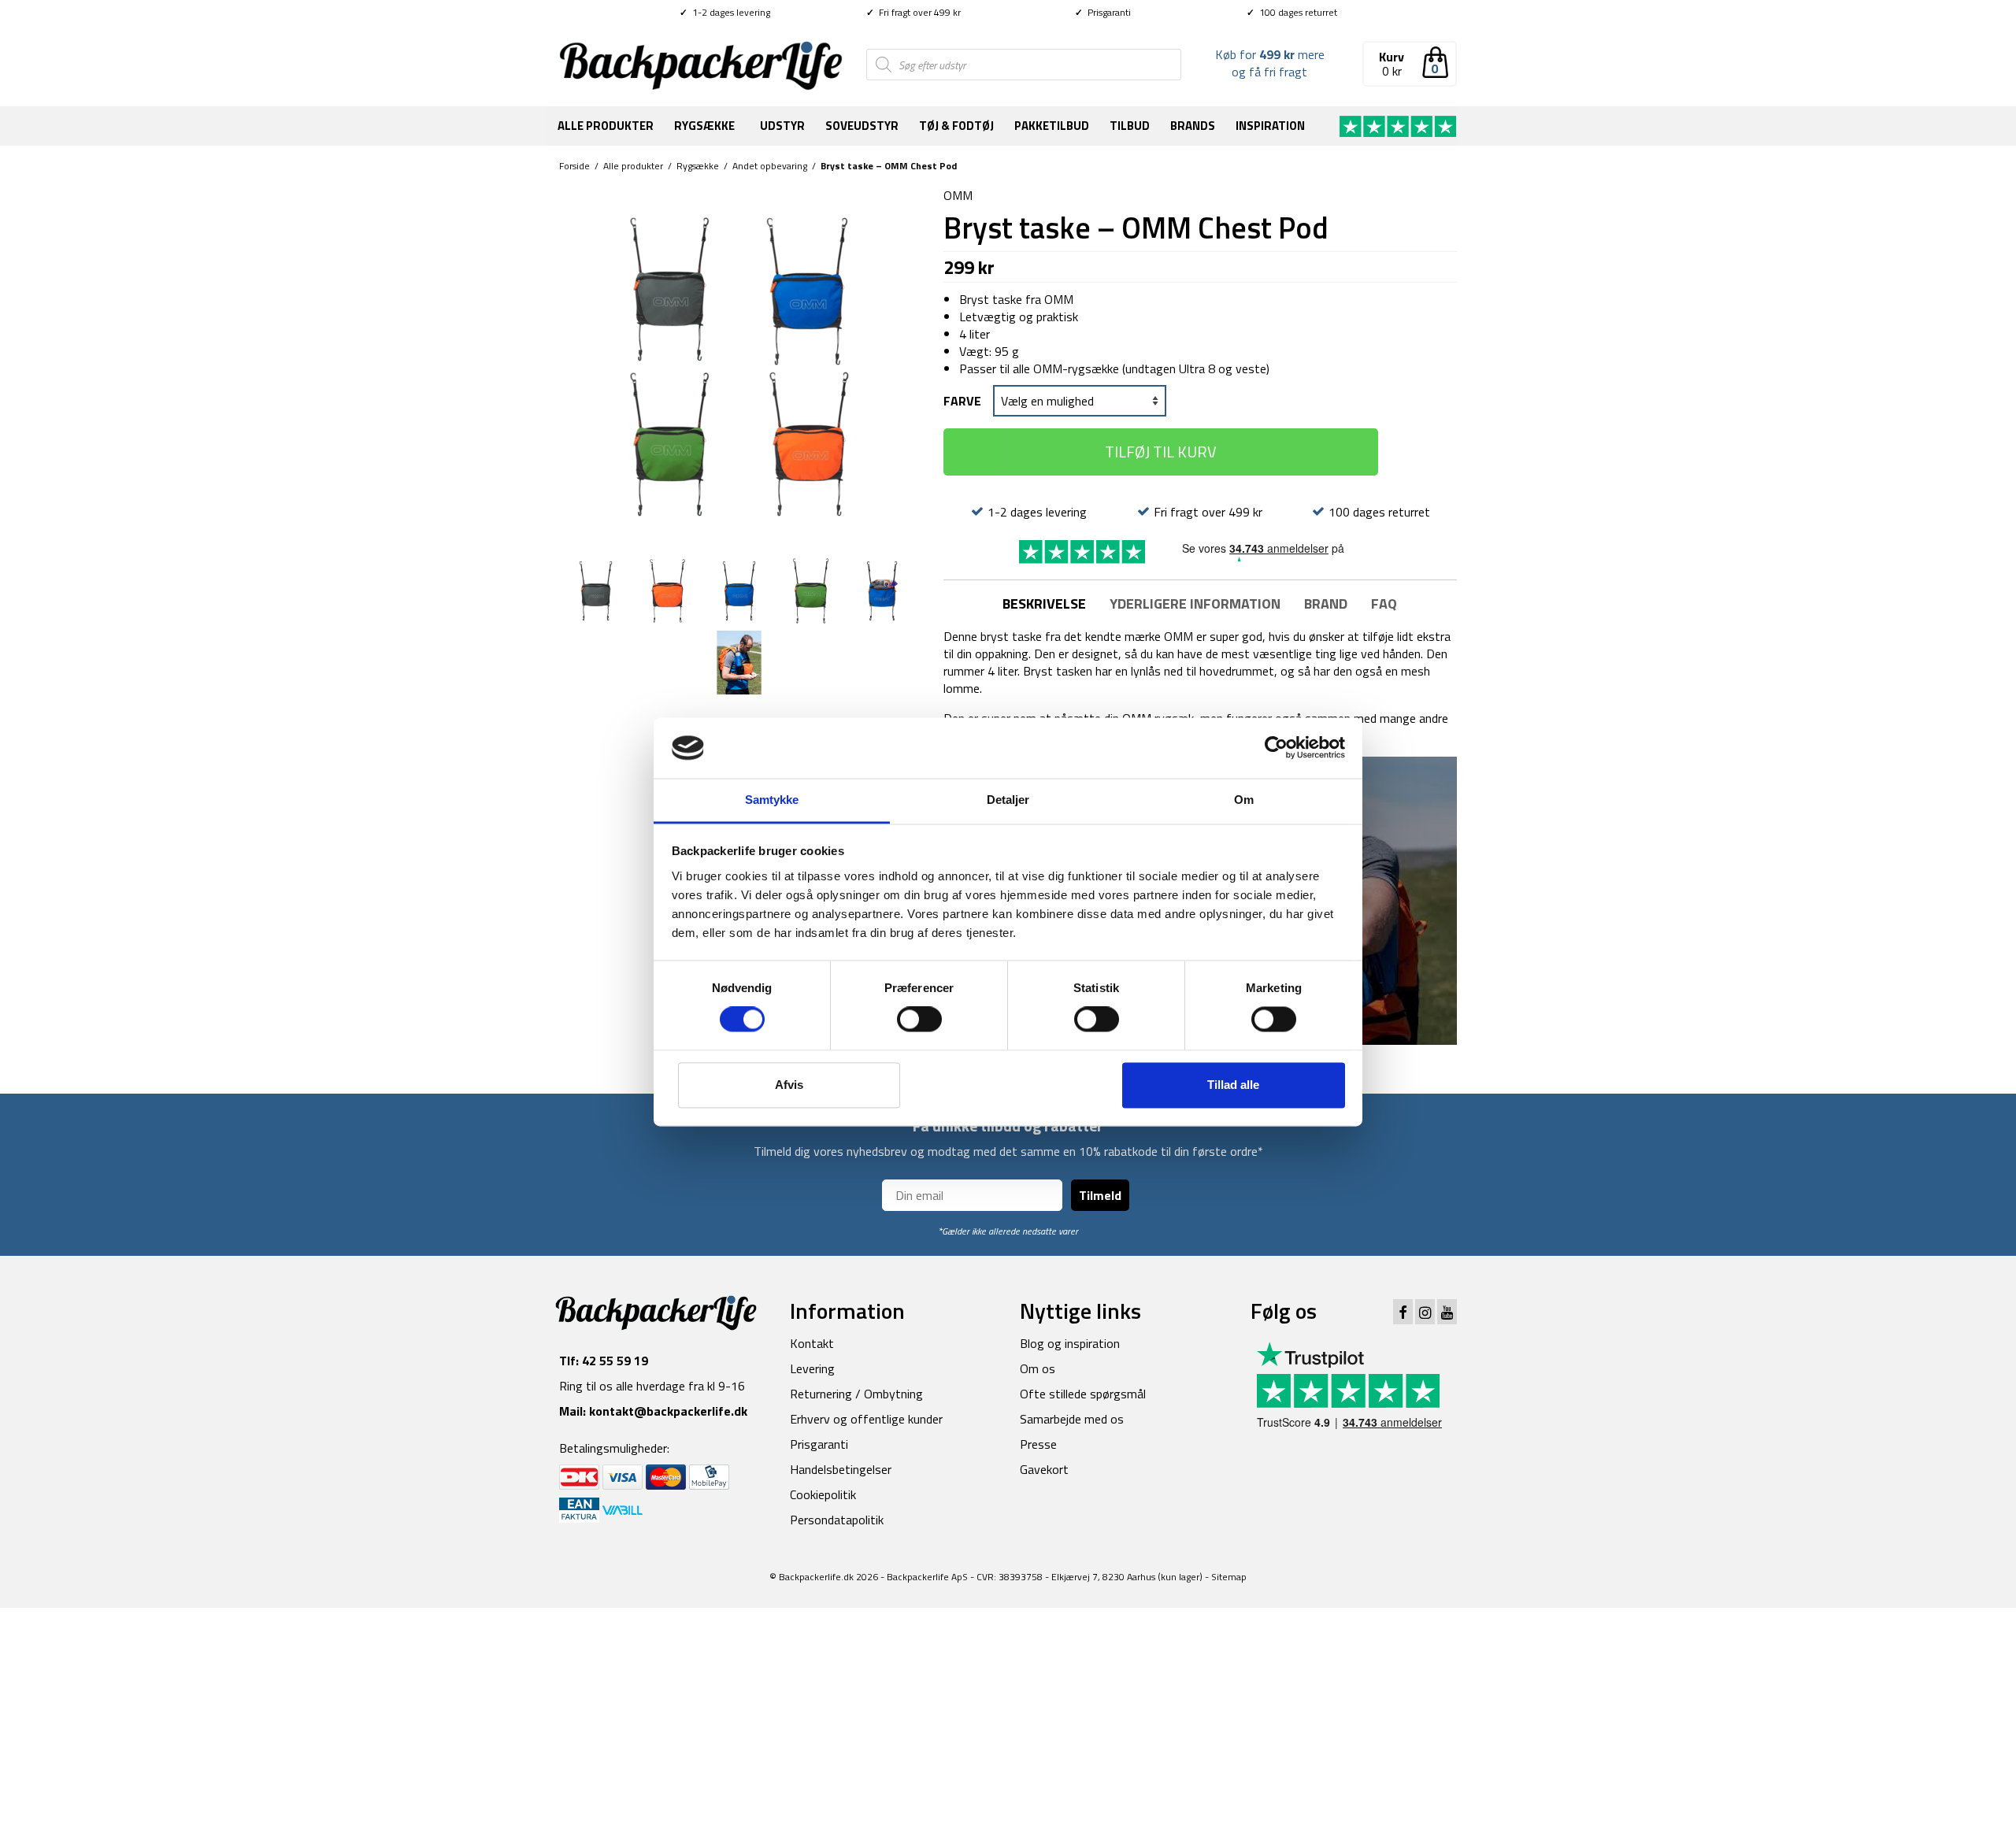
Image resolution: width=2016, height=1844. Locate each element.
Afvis (789, 1085)
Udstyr (782, 126)
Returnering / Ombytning (856, 1394)
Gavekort (1044, 1469)
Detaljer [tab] (1008, 800)
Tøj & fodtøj (956, 126)
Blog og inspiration (1070, 1343)
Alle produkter (606, 126)
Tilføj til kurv (1161, 452)
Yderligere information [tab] (1195, 604)
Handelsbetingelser (841, 1469)
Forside (574, 166)
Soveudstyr (862, 126)
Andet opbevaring (770, 166)
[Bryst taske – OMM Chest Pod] (739, 365)
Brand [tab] (1326, 604)
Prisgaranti (1103, 12)
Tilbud (1130, 126)
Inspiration (1270, 126)
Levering (812, 1368)
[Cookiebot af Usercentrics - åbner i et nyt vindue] (1276, 748)
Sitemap (1229, 1577)
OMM (958, 195)
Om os (1038, 1368)
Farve (962, 401)
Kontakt (812, 1343)
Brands (1193, 126)
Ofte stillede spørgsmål (1083, 1394)
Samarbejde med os (1072, 1419)
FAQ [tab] (1384, 604)
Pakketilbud (1052, 126)
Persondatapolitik (837, 1520)
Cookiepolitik (823, 1494)
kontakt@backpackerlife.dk (668, 1411)
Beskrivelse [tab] (1044, 604)
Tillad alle (1233, 1085)
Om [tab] (1244, 800)
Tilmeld (1100, 1195)
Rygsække (704, 126)
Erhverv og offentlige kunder (866, 1419)
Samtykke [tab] (772, 800)
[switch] (919, 1020)
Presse (1038, 1444)
